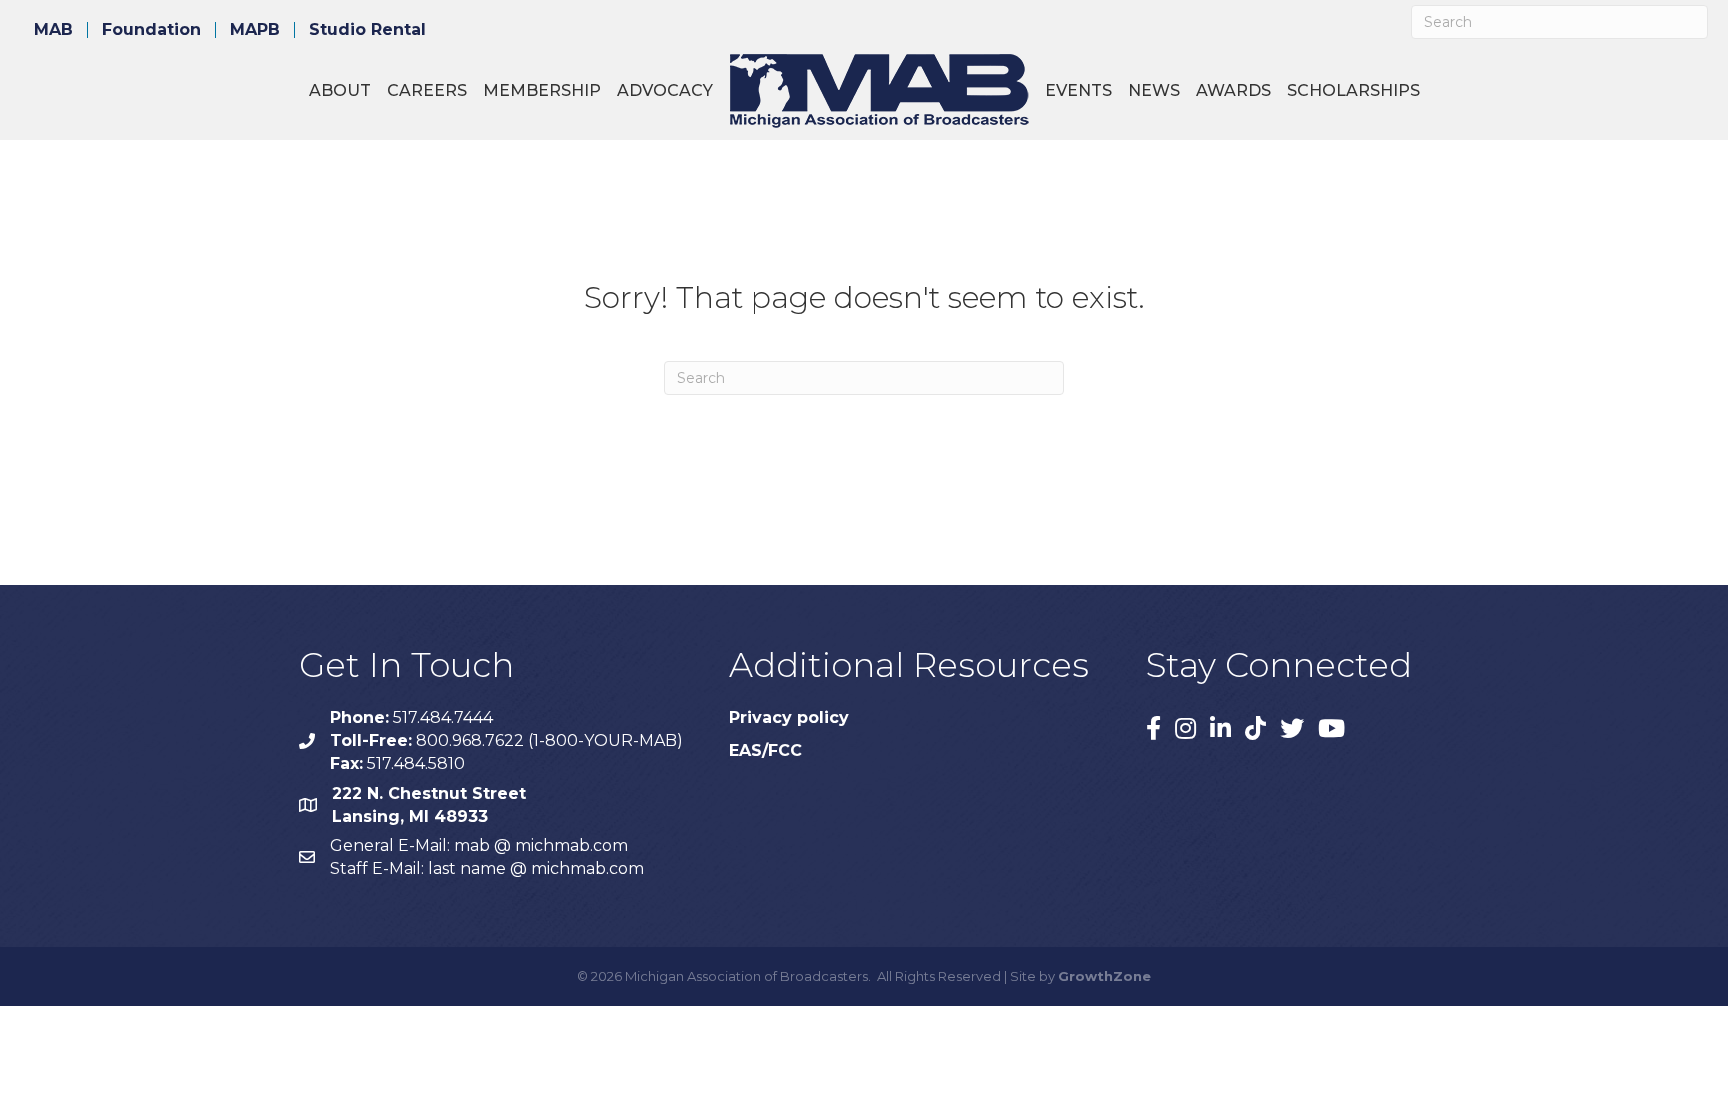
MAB (53, 30)
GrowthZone (1104, 976)
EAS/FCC (765, 750)
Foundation (151, 30)
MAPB (255, 30)
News (1154, 90)
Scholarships (1353, 90)
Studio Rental (367, 30)
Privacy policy (789, 717)
